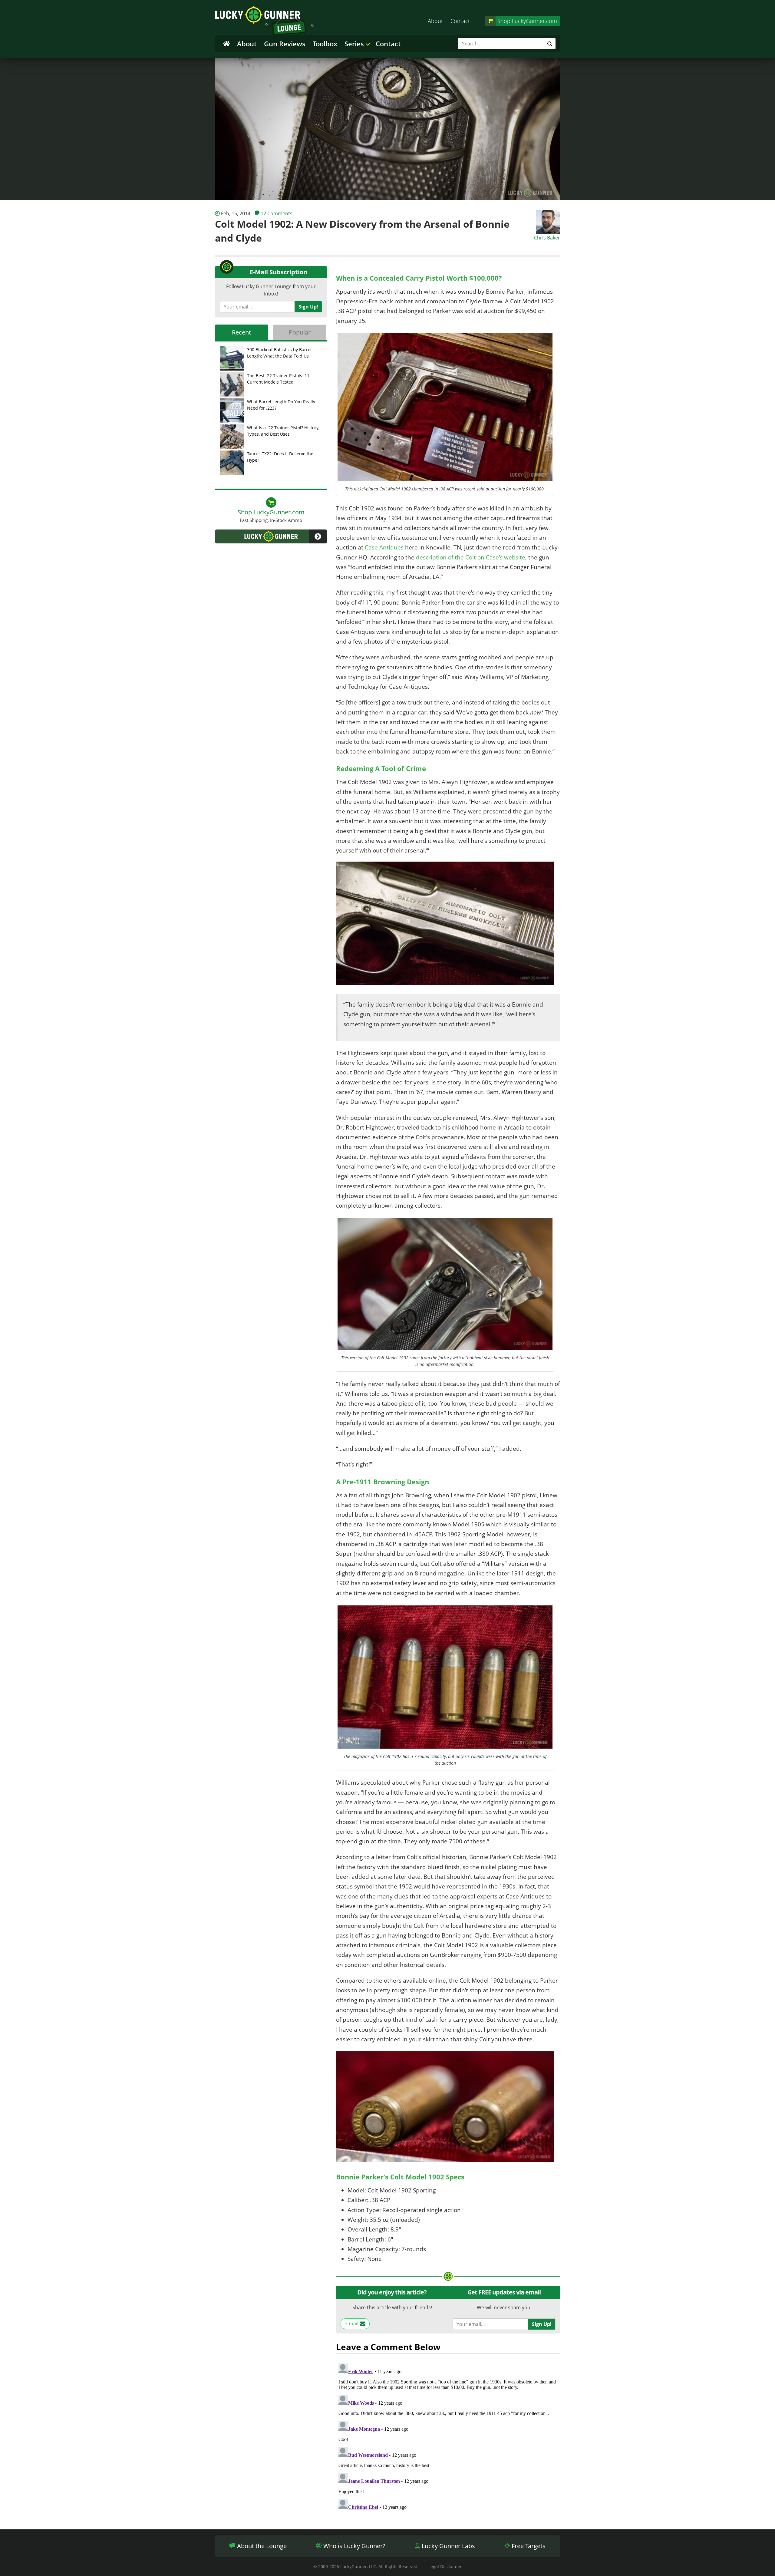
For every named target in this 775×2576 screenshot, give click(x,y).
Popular (300, 332)
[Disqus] (448, 2437)
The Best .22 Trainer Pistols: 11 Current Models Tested (278, 379)
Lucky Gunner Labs (448, 2546)
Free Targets (528, 2546)
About (435, 21)
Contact (460, 21)
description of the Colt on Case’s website (471, 557)
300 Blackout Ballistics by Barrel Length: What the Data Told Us (279, 353)
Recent (241, 332)
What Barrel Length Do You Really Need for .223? (281, 405)
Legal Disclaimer (445, 2566)
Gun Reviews (285, 44)
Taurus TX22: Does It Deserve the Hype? (280, 457)
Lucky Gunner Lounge (264, 21)
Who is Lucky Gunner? (354, 2546)
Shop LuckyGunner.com (527, 21)
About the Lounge (261, 2546)
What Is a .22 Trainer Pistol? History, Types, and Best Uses (283, 431)
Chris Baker (547, 238)
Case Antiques (384, 547)
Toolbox (325, 44)
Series (354, 44)
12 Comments (277, 213)
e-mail (352, 2324)
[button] (271, 536)
